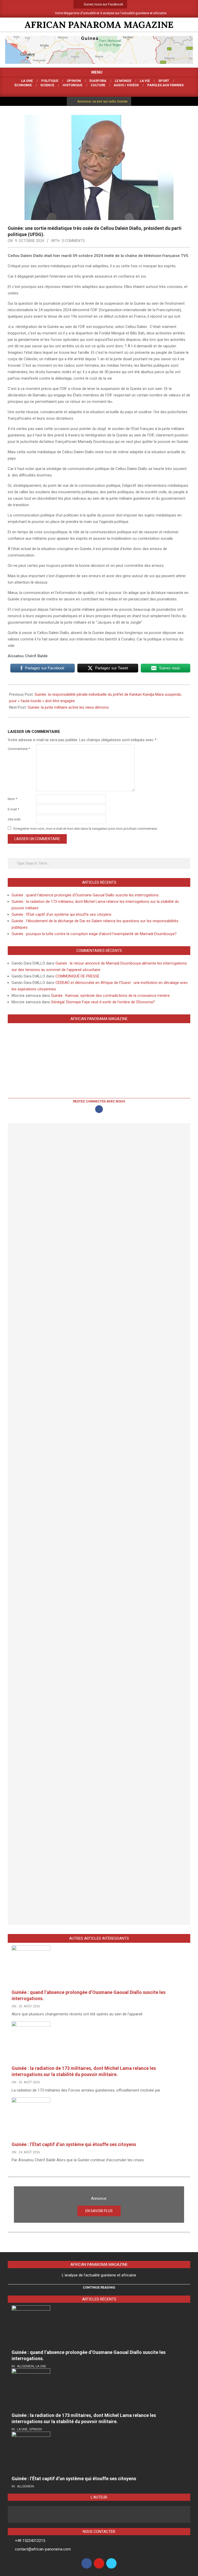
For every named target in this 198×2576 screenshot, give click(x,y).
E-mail (13, 809)
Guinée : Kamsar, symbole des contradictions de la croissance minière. (111, 996)
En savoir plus (99, 2211)
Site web (14, 819)
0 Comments (73, 241)
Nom (13, 799)
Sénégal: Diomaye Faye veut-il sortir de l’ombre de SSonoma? (103, 1002)
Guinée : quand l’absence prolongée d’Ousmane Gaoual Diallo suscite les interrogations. (86, 895)
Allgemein (26, 2366)
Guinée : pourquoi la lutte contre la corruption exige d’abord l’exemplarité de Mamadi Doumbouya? (94, 934)
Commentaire (19, 749)
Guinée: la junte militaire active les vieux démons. (69, 707)
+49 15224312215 (30, 2541)
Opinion (35, 2429)
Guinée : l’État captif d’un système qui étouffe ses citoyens (61, 914)
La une (41, 2366)
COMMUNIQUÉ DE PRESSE (77, 976)
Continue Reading (99, 2287)
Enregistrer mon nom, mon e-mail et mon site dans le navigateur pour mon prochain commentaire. (86, 828)
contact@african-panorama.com (43, 2549)
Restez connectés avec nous (99, 1101)
